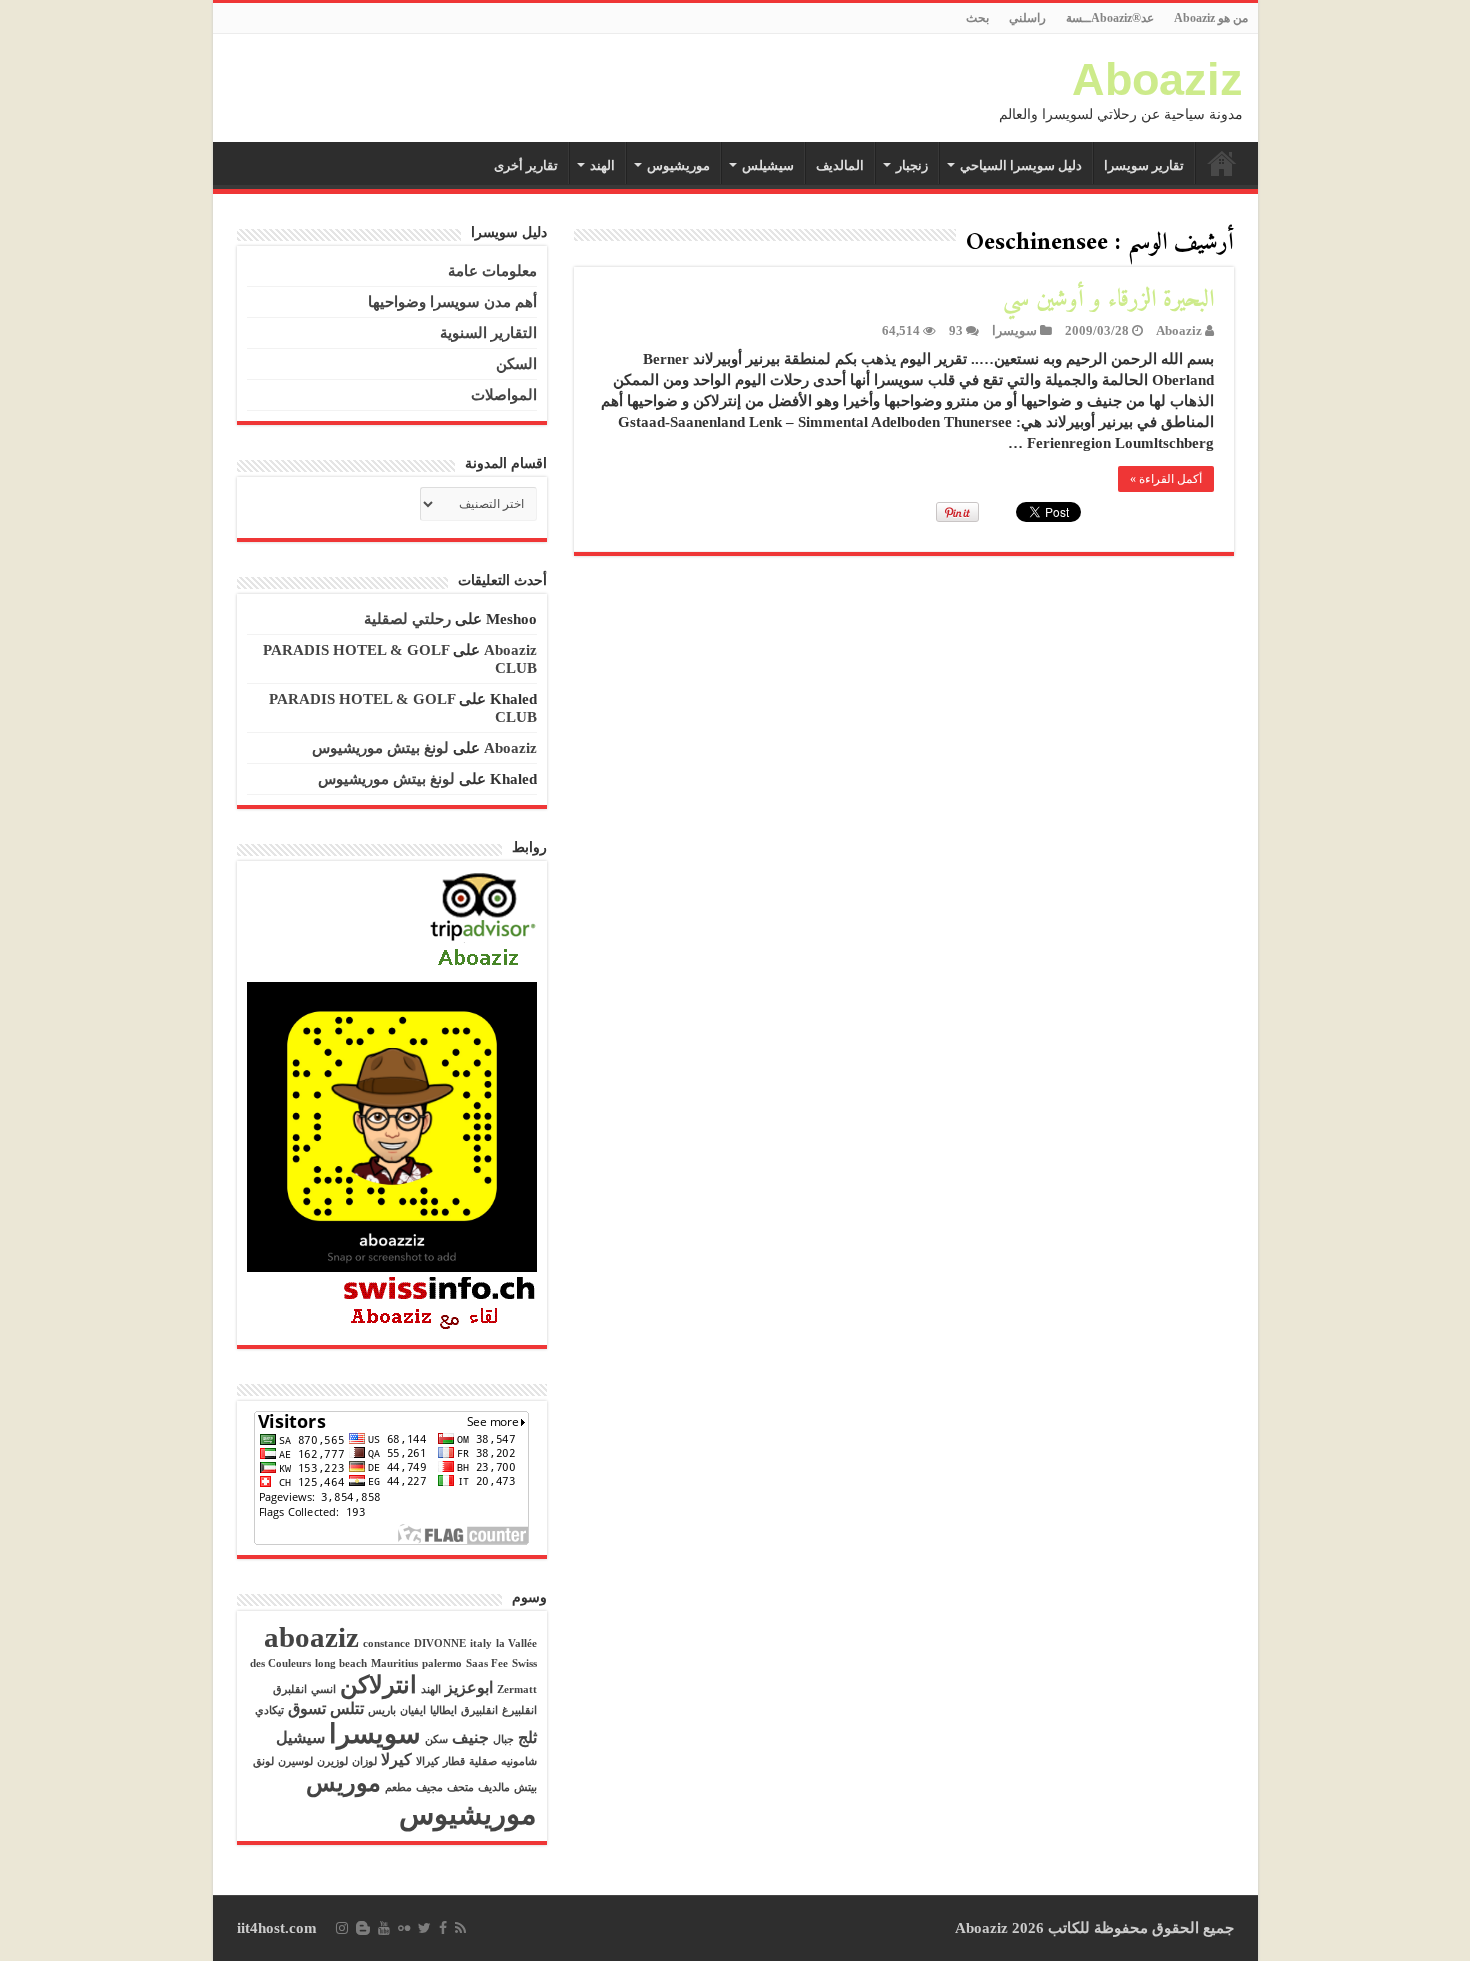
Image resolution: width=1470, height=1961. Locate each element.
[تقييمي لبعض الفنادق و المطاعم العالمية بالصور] (482, 922)
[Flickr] (404, 1928)
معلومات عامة (492, 271)
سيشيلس (768, 165)
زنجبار (912, 165)
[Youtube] (384, 1928)
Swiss (524, 1663)
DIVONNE (440, 1643)
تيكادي (269, 1710)
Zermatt (517, 1689)
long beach (341, 1663)
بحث (977, 18)
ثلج (527, 1737)
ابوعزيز (469, 1687)
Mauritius (394, 1663)
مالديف (494, 1787)
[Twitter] (424, 1928)
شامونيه (519, 1761)
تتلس (347, 1708)
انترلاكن (378, 1685)
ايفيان (413, 1710)
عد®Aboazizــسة (1110, 18)
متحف (460, 1787)
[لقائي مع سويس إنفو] (440, 1302)
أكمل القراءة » (1166, 479)
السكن (516, 364)
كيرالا (427, 1761)
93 (956, 331)
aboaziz (311, 1637)
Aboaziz (1157, 79)
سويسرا (1014, 331)
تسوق (307, 1708)
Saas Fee (487, 1663)
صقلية (483, 1761)
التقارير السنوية (488, 333)
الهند (602, 165)
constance (386, 1643)
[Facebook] (443, 1928)
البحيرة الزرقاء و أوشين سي (1108, 300)
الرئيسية (1222, 163)
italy (481, 1643)
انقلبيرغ (519, 1710)
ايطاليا (443, 1710)
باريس (382, 1710)
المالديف (840, 165)
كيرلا (396, 1759)
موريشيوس (678, 165)
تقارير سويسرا (1144, 165)
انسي (323, 1689)
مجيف (429, 1787)
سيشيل (300, 1737)
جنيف (470, 1737)
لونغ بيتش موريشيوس (380, 748)
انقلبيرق (479, 1710)
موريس (343, 1783)
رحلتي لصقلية (407, 619)
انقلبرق (290, 1689)
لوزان (364, 1761)
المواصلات (504, 395)
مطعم (398, 1787)
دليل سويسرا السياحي (1021, 165)
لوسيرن (295, 1761)
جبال (503, 1739)
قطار (454, 1761)
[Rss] (460, 1928)
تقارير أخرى (526, 165)
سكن (436, 1739)
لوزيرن (332, 1761)
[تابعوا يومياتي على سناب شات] (392, 1125)
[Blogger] (363, 1928)
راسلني (1027, 18)
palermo (442, 1663)
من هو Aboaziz (1211, 18)
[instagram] (342, 1928)
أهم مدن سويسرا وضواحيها (452, 302)
